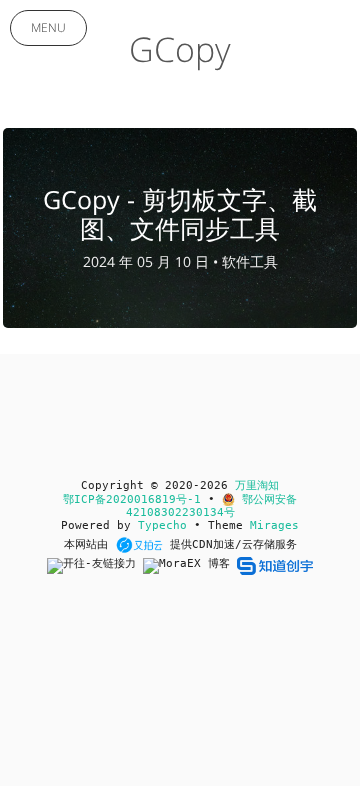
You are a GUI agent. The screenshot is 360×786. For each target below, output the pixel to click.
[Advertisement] (180, 690)
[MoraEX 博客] (190, 565)
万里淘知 (257, 485)
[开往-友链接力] (95, 565)
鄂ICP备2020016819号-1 (132, 499)
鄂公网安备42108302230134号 (212, 506)
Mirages (274, 525)
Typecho (162, 525)
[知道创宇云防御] (274, 565)
